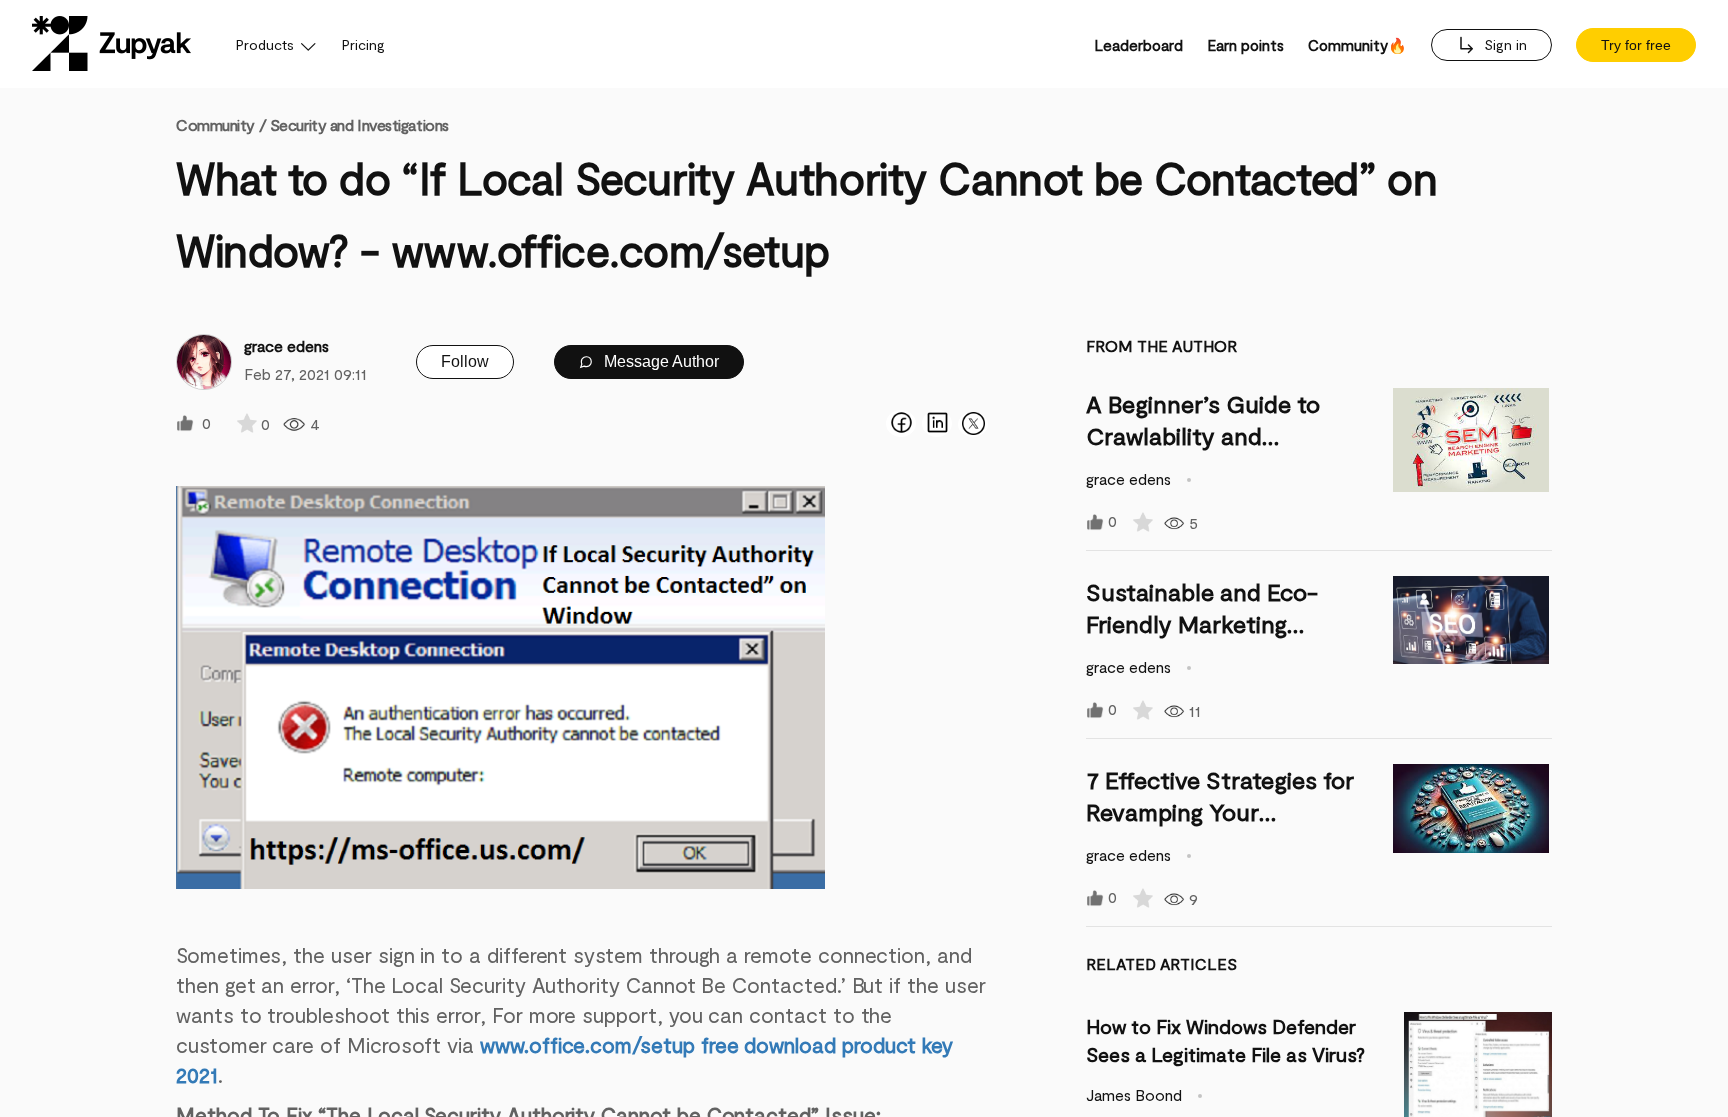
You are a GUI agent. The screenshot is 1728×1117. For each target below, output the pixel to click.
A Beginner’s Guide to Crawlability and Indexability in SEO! (1203, 435)
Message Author (659, 361)
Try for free (1636, 45)
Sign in (1503, 44)
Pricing (363, 44)
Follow (465, 361)
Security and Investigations (359, 124)
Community (221, 124)
